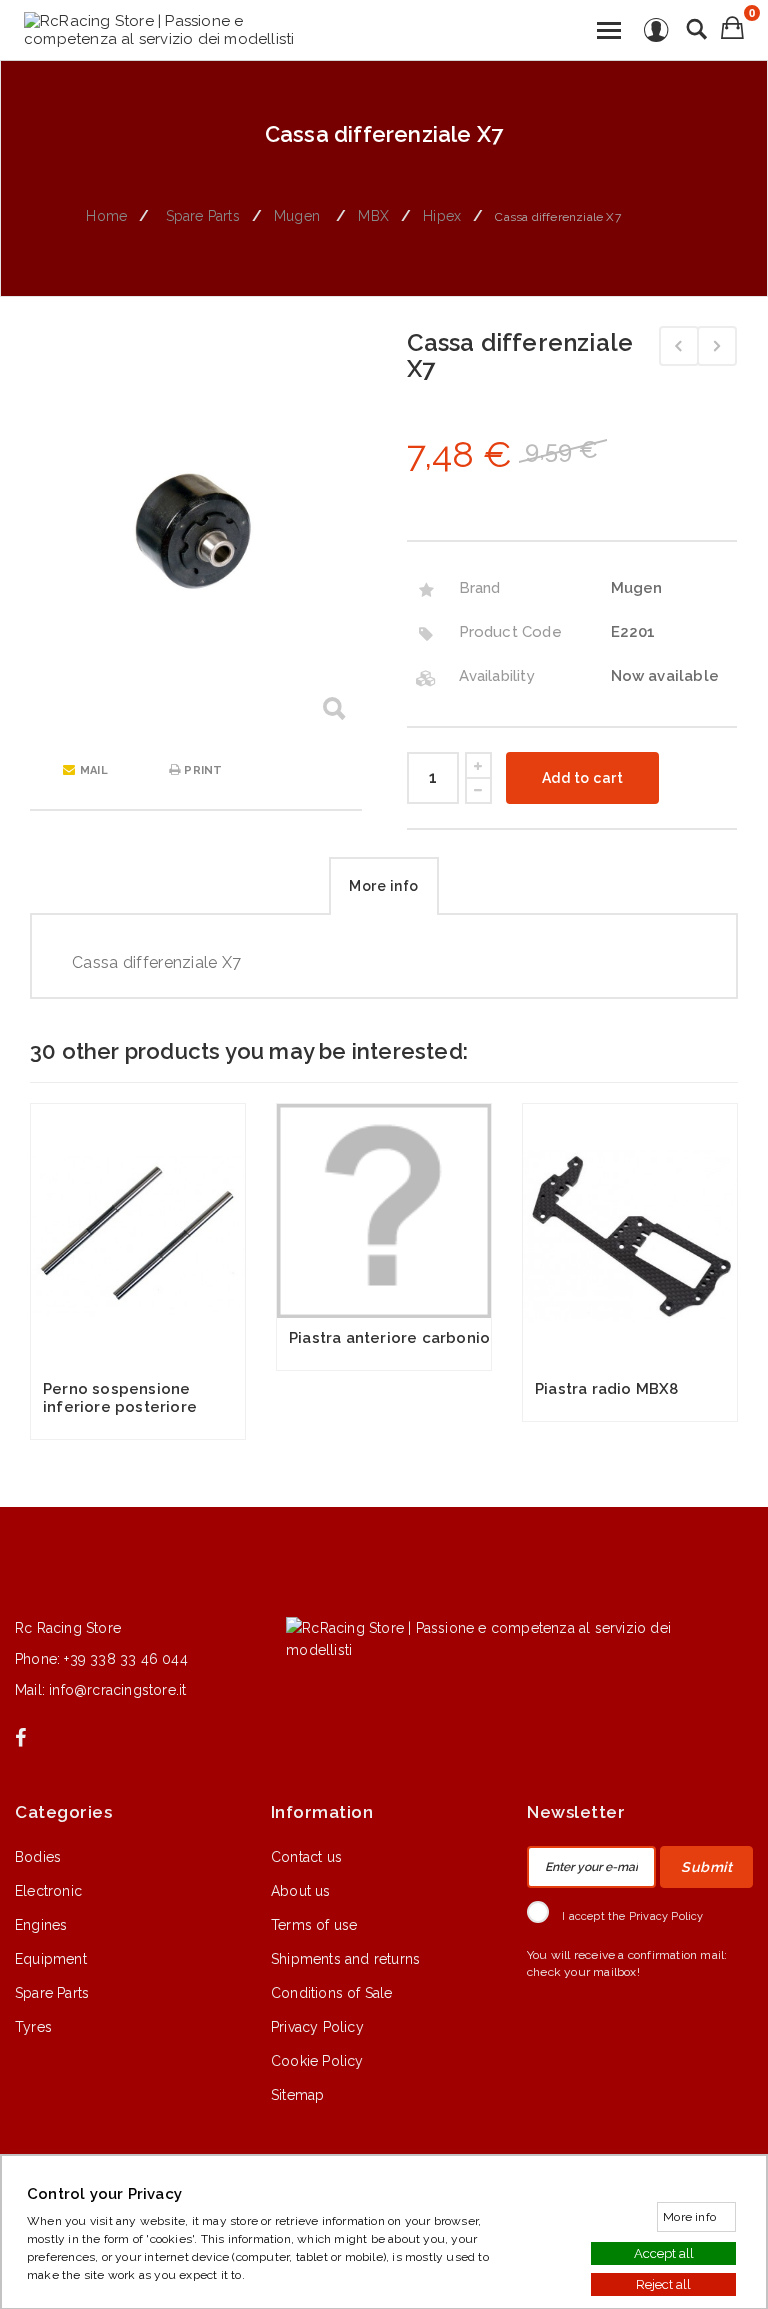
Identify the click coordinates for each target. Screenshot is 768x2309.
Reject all (663, 2283)
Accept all (664, 2252)
